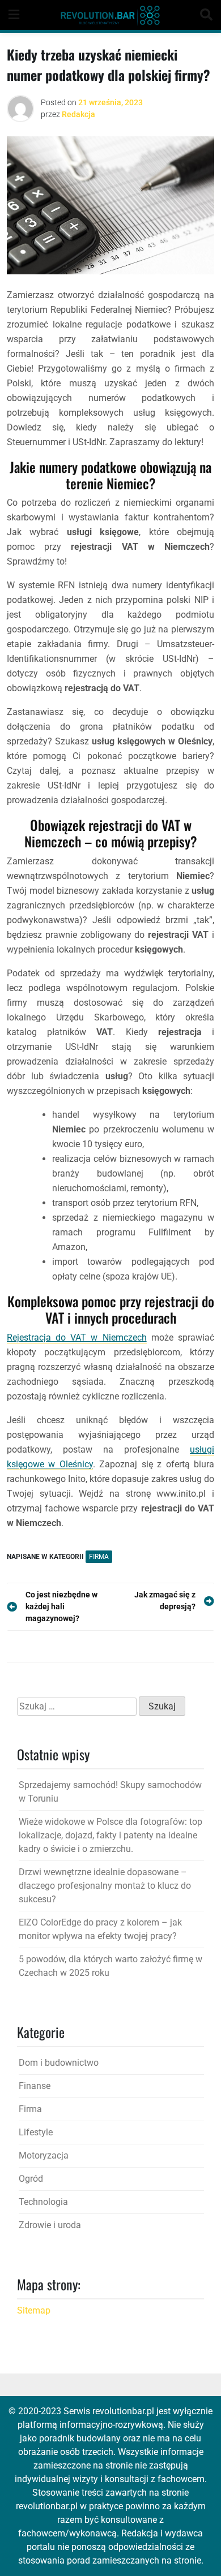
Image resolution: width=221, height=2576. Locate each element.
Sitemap (34, 2310)
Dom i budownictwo (59, 2063)
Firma (99, 1557)
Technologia (43, 2202)
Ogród (31, 2179)
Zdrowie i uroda (50, 2225)
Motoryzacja (44, 2155)
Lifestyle (36, 2132)
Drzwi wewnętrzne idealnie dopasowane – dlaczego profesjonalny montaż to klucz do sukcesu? (105, 1886)
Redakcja (78, 114)
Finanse (35, 2086)
